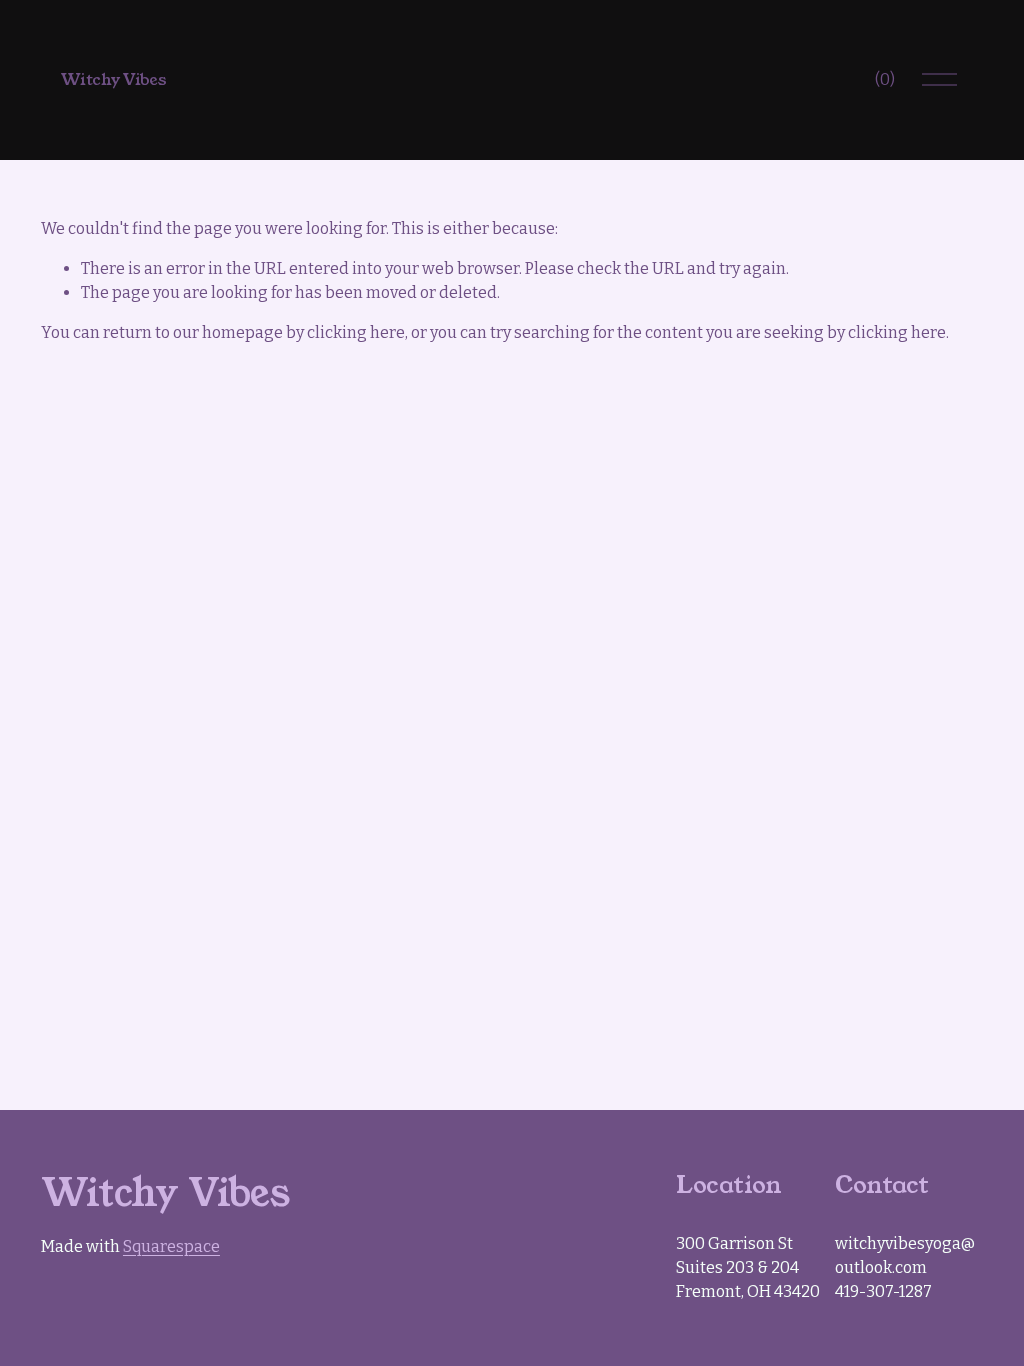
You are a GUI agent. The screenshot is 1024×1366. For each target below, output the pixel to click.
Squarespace (171, 1246)
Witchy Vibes (113, 79)
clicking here (356, 332)
